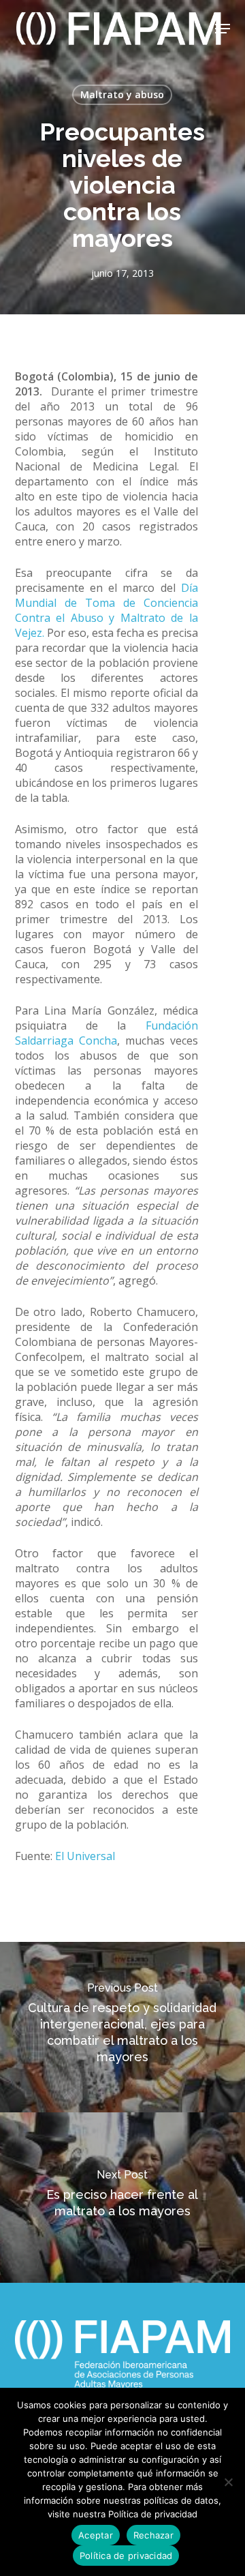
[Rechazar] (228, 2482)
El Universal (85, 1856)
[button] (223, 29)
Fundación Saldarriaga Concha (107, 1033)
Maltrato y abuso (122, 94)
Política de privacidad (126, 2556)
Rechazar (153, 2535)
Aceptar (96, 2535)
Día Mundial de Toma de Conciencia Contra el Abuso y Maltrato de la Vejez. (107, 610)
